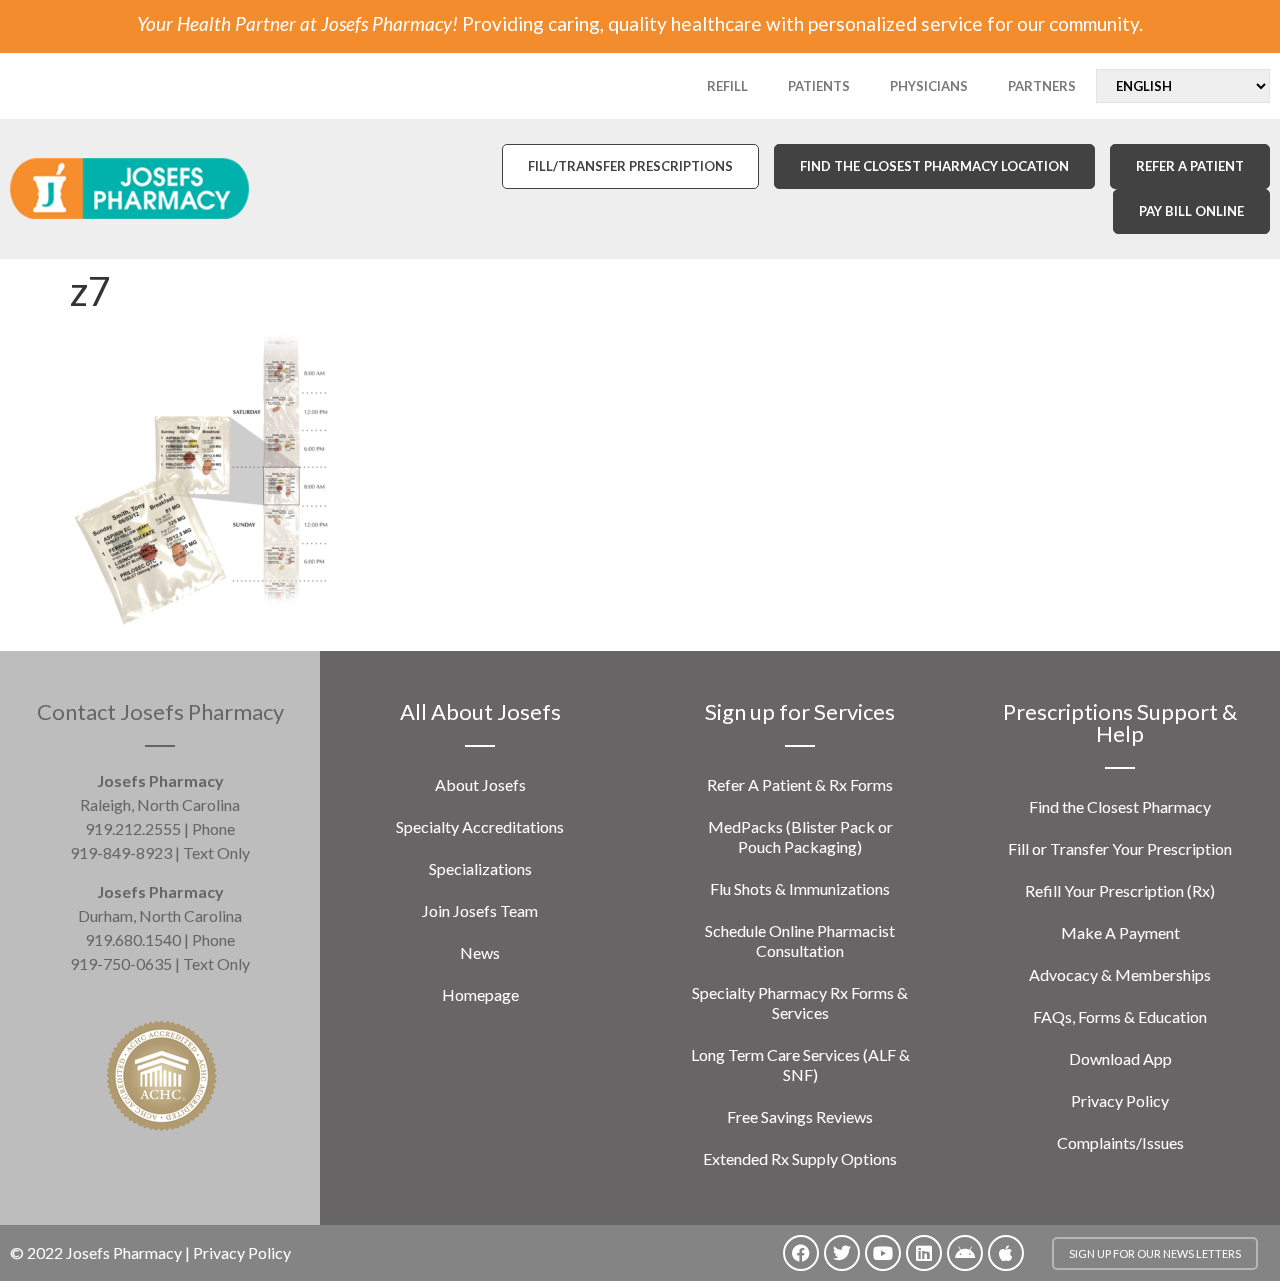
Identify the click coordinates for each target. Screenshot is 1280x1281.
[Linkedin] (924, 1253)
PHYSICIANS (929, 86)
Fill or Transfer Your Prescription (1120, 848)
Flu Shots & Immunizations (800, 888)
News (480, 952)
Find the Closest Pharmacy (1120, 806)
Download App (1120, 1058)
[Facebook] (801, 1253)
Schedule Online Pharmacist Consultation (800, 940)
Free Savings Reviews (800, 1116)
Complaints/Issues (1120, 1142)
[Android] (965, 1253)
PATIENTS (819, 86)
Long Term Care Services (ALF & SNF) (800, 1064)
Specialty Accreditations (480, 826)
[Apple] (1006, 1253)
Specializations (480, 868)
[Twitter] (842, 1253)
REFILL (727, 86)
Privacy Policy (1120, 1100)
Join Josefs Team (480, 910)
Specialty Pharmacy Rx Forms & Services (800, 1002)
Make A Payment (1120, 932)
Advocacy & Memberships (1120, 974)
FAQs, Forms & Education (1120, 1016)
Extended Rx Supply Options (800, 1158)
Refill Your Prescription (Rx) (1120, 890)
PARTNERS (1042, 86)
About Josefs (480, 784)
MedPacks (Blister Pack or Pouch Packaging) (800, 836)
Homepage (480, 994)
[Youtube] (883, 1253)
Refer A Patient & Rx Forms (800, 784)
